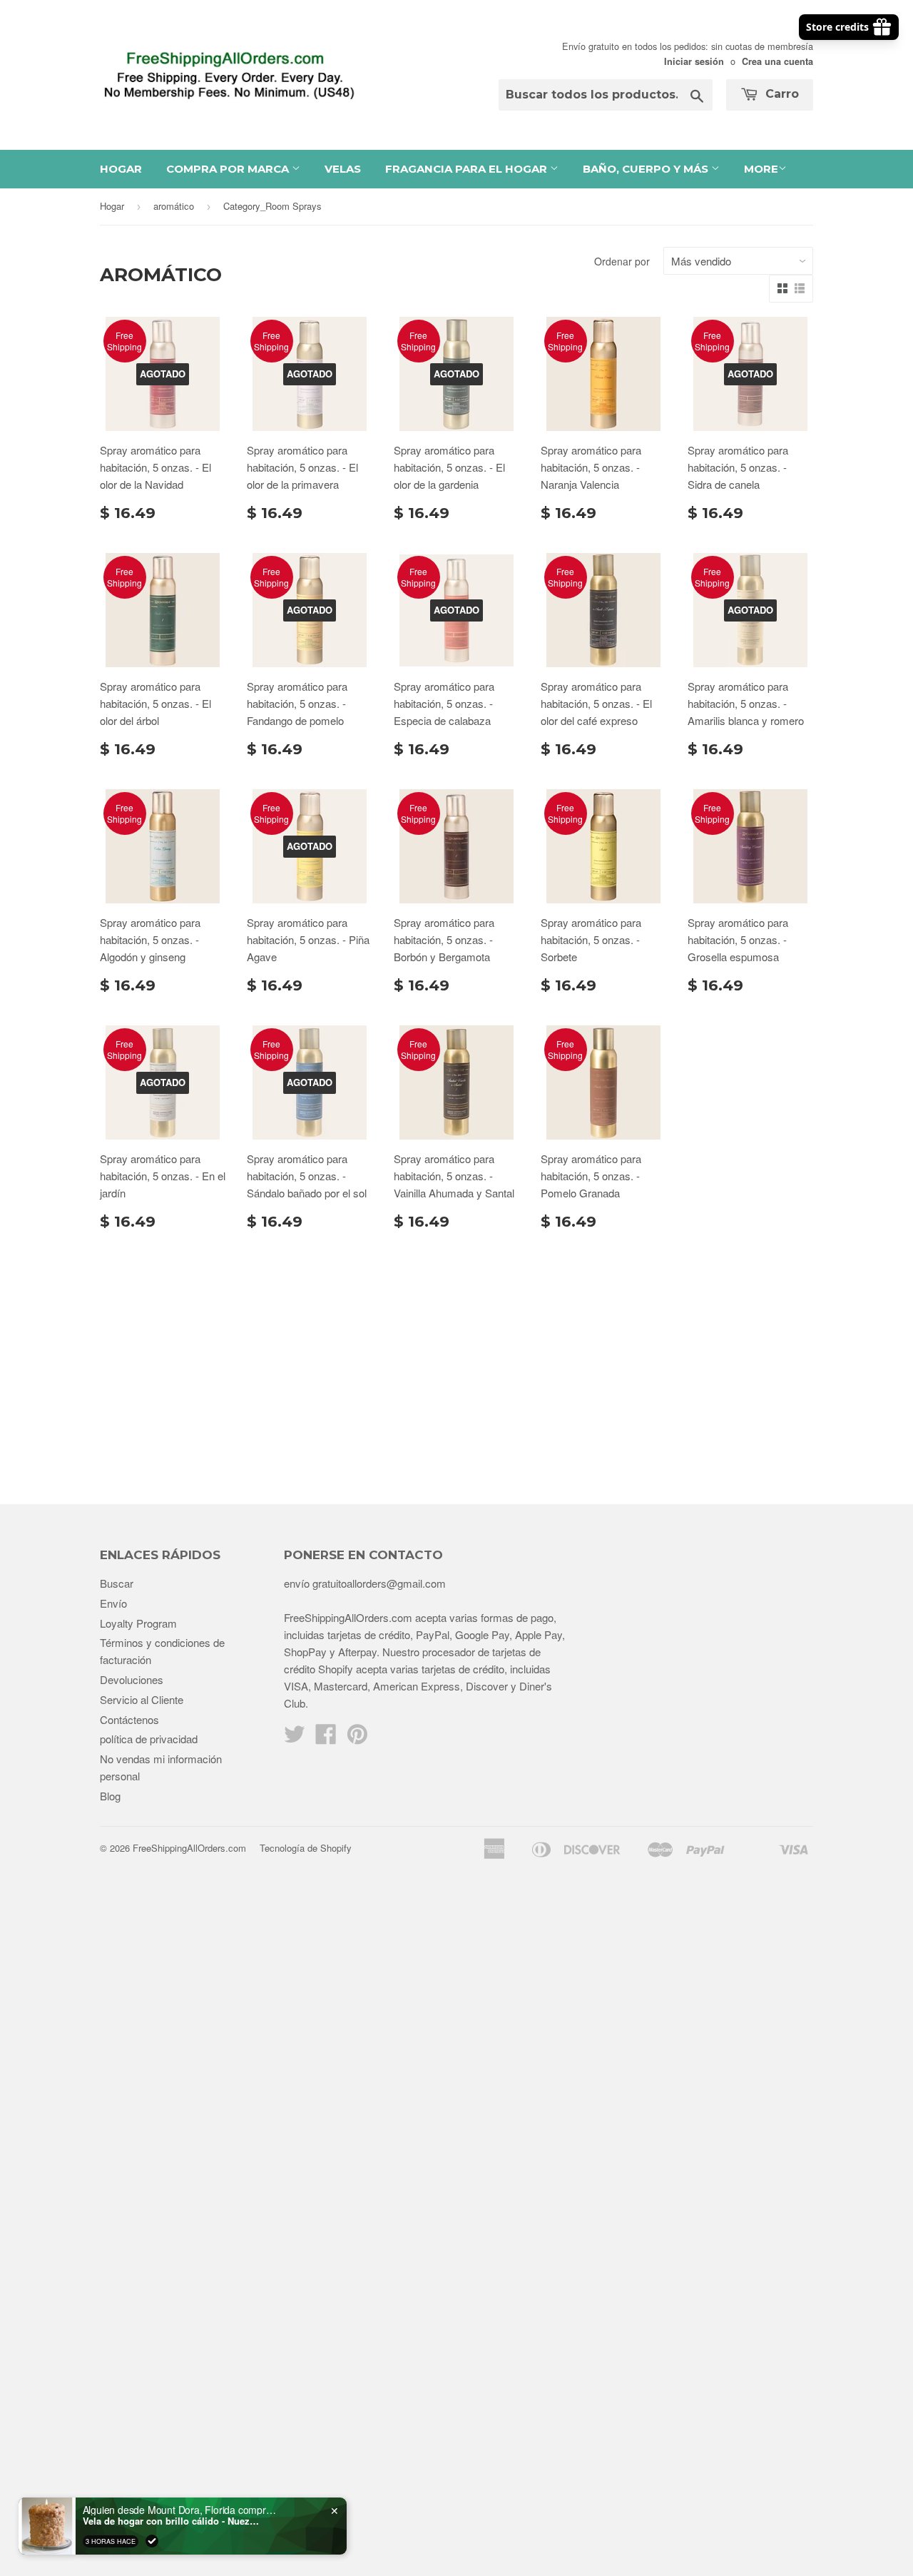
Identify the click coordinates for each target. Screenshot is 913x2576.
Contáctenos (129, 1719)
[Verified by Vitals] (152, 2541)
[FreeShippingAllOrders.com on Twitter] (295, 1738)
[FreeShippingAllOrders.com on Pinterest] (357, 1738)
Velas (343, 169)
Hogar (121, 169)
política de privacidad (149, 1739)
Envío (113, 1603)
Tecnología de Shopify (306, 1848)
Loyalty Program (138, 1623)
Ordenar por (622, 261)
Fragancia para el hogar (468, 169)
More (761, 169)
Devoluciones (132, 1679)
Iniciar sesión (694, 61)
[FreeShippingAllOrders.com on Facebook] (326, 1738)
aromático (174, 206)
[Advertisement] (456, 1361)
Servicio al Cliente (142, 1699)
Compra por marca (229, 169)
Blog (110, 1796)
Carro (780, 94)
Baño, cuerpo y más (647, 169)
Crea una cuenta (777, 61)
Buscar (117, 1583)
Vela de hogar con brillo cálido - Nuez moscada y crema (172, 2521)
